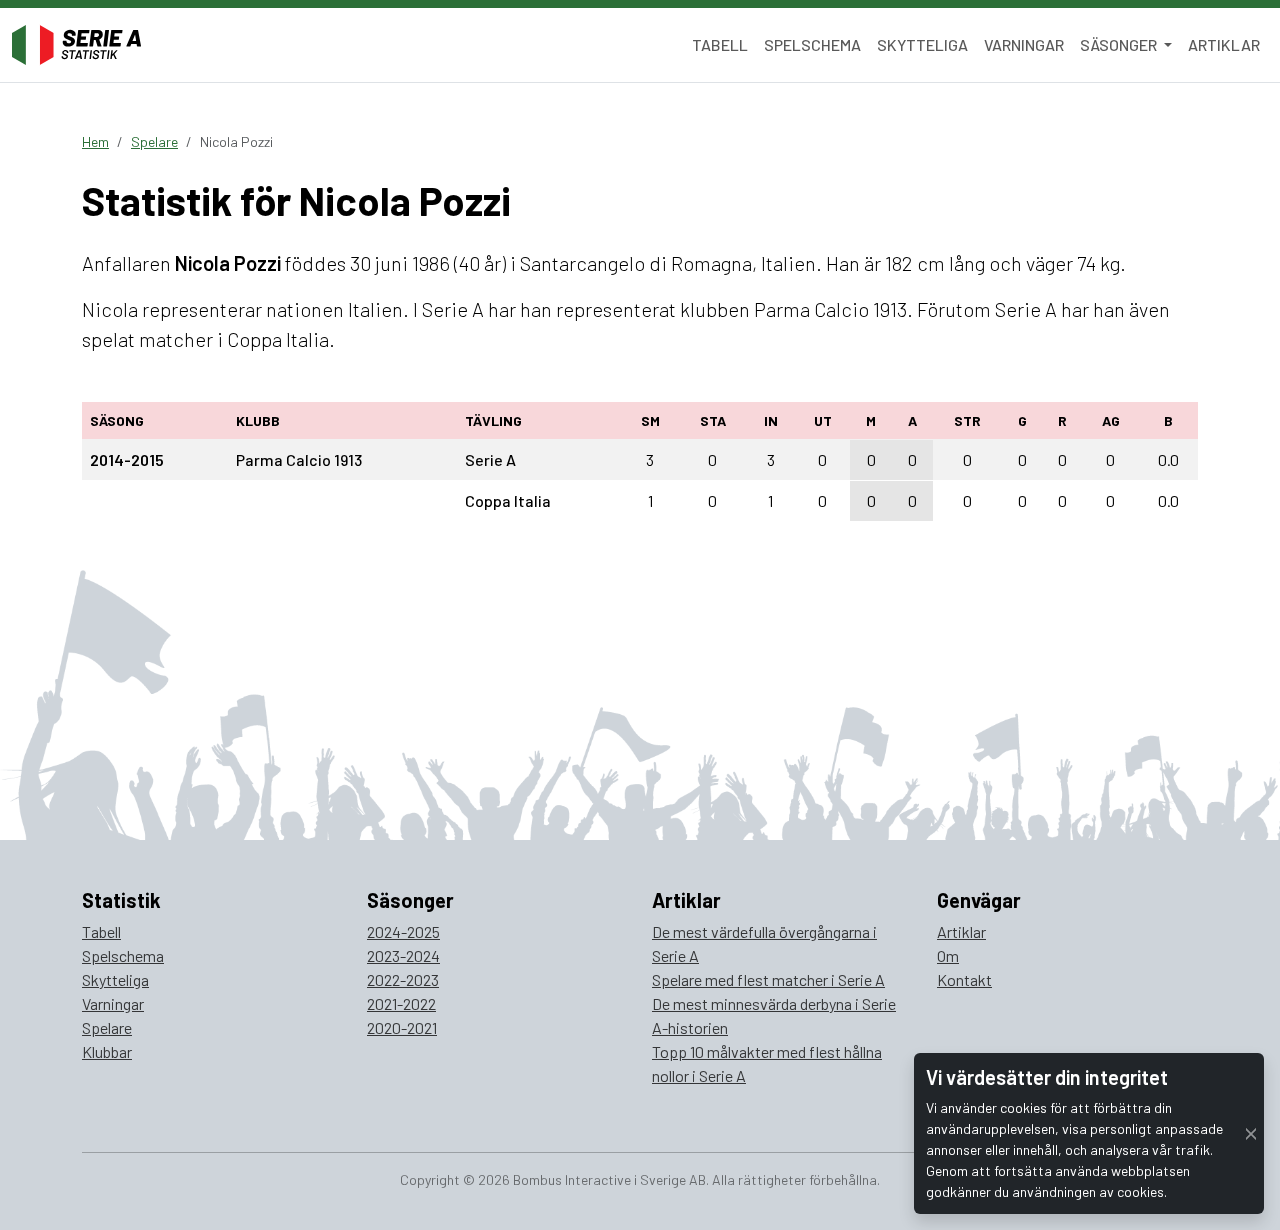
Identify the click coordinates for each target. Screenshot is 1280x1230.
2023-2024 (403, 955)
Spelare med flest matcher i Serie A (768, 979)
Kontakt (964, 979)
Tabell (720, 44)
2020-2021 (402, 1027)
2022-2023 (403, 979)
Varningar (1024, 44)
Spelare (154, 141)
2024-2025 (403, 931)
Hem (95, 141)
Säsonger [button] (1120, 44)
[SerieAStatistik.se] (76, 45)
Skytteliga (922, 44)
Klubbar (107, 1051)
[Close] (1251, 1133)
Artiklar (1224, 44)
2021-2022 (401, 1003)
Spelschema (812, 44)
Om (948, 955)
